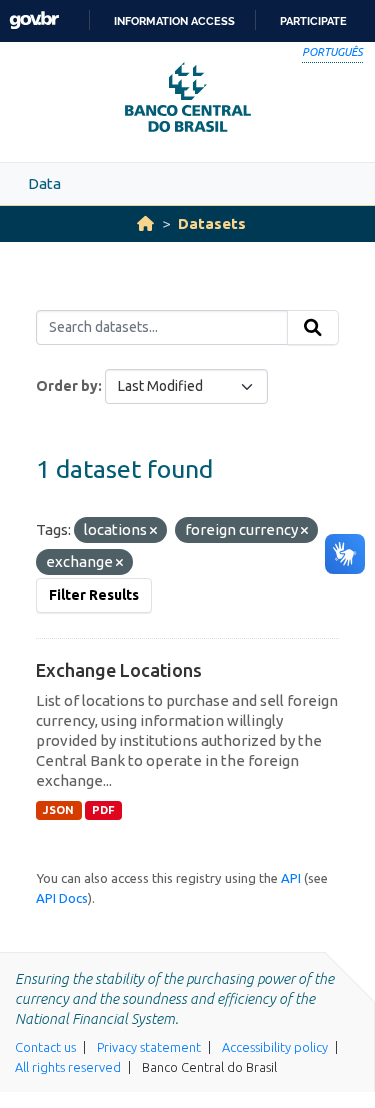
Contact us (45, 1047)
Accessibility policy (275, 1047)
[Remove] (153, 531)
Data (44, 183)
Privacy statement (149, 1047)
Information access (174, 21)
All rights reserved (68, 1067)
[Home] (145, 223)
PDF (103, 810)
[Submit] (313, 328)
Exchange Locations (119, 670)
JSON (58, 810)
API (291, 878)
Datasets (212, 223)
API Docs (62, 898)
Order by (67, 386)
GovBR (34, 20)
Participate (313, 21)
